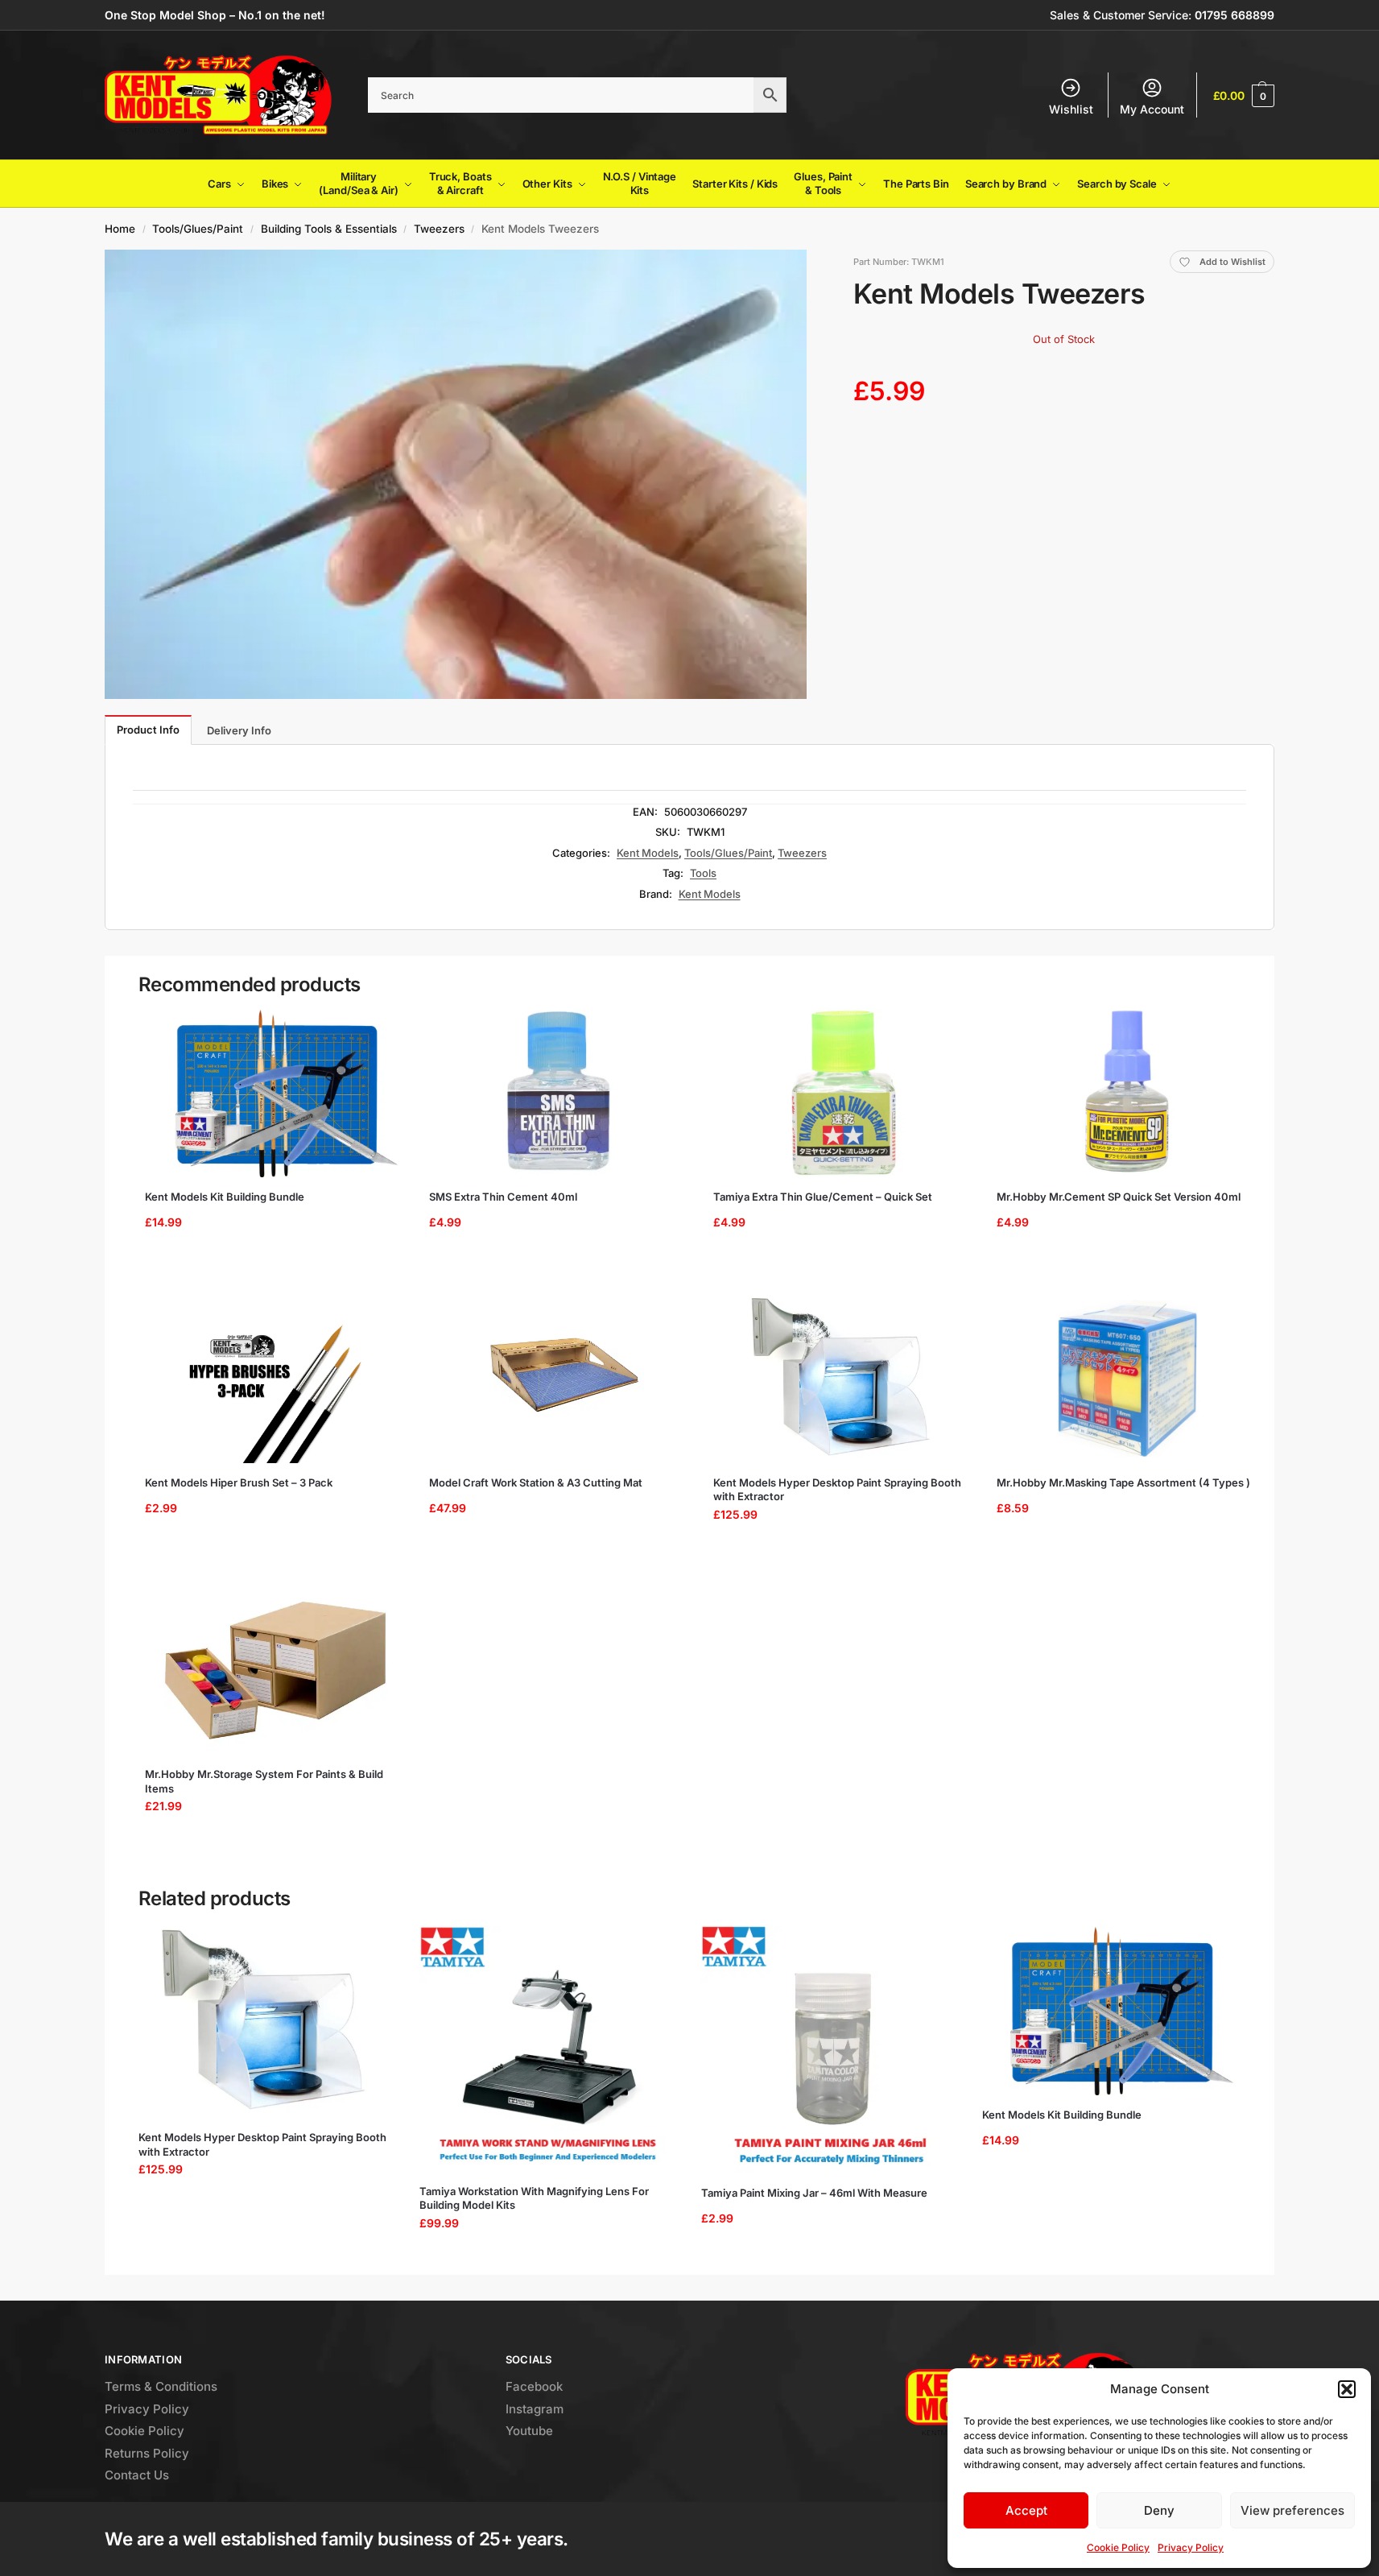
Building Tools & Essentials (329, 229)
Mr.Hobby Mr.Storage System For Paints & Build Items (264, 1781)
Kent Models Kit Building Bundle (225, 1197)
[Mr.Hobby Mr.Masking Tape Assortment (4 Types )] (1127, 1379)
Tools (703, 873)
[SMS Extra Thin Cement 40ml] (560, 1093)
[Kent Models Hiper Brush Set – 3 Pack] (276, 1379)
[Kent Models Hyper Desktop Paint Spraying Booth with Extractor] (844, 1379)
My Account (1152, 109)
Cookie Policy (1118, 2547)
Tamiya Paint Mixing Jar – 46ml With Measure (814, 2193)
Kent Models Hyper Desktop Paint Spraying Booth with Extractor (837, 1490)
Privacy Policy (1191, 2547)
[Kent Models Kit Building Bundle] (276, 1093)
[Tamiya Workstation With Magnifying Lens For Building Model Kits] (548, 2049)
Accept (1026, 2510)
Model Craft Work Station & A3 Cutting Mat (536, 1482)
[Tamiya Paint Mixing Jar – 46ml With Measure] (830, 2049)
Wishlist (1071, 109)
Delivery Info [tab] (239, 730)
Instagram (535, 2409)
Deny (1159, 2510)
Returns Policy (147, 2453)
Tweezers (439, 229)
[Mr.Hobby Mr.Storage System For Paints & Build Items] (276, 1670)
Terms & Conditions (161, 2386)
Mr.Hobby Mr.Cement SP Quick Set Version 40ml (1119, 1197)
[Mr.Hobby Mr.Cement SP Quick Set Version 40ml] (1127, 1093)
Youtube (529, 2431)
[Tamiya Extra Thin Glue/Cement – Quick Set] (844, 1093)
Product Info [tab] (148, 730)
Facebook (534, 2386)
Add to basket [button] (270, 1263)
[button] (1347, 2389)
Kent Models (648, 853)
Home (120, 229)
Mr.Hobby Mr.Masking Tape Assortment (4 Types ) (1123, 1482)
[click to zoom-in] (456, 474)
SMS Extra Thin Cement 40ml (503, 1197)
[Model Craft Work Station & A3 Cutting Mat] (560, 1379)
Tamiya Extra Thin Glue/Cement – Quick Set (823, 1197)
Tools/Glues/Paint (198, 229)
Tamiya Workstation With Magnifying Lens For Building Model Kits (534, 2198)
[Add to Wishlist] (381, 1028)
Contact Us (137, 2475)
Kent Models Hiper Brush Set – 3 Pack (239, 1482)
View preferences (1292, 2510)
